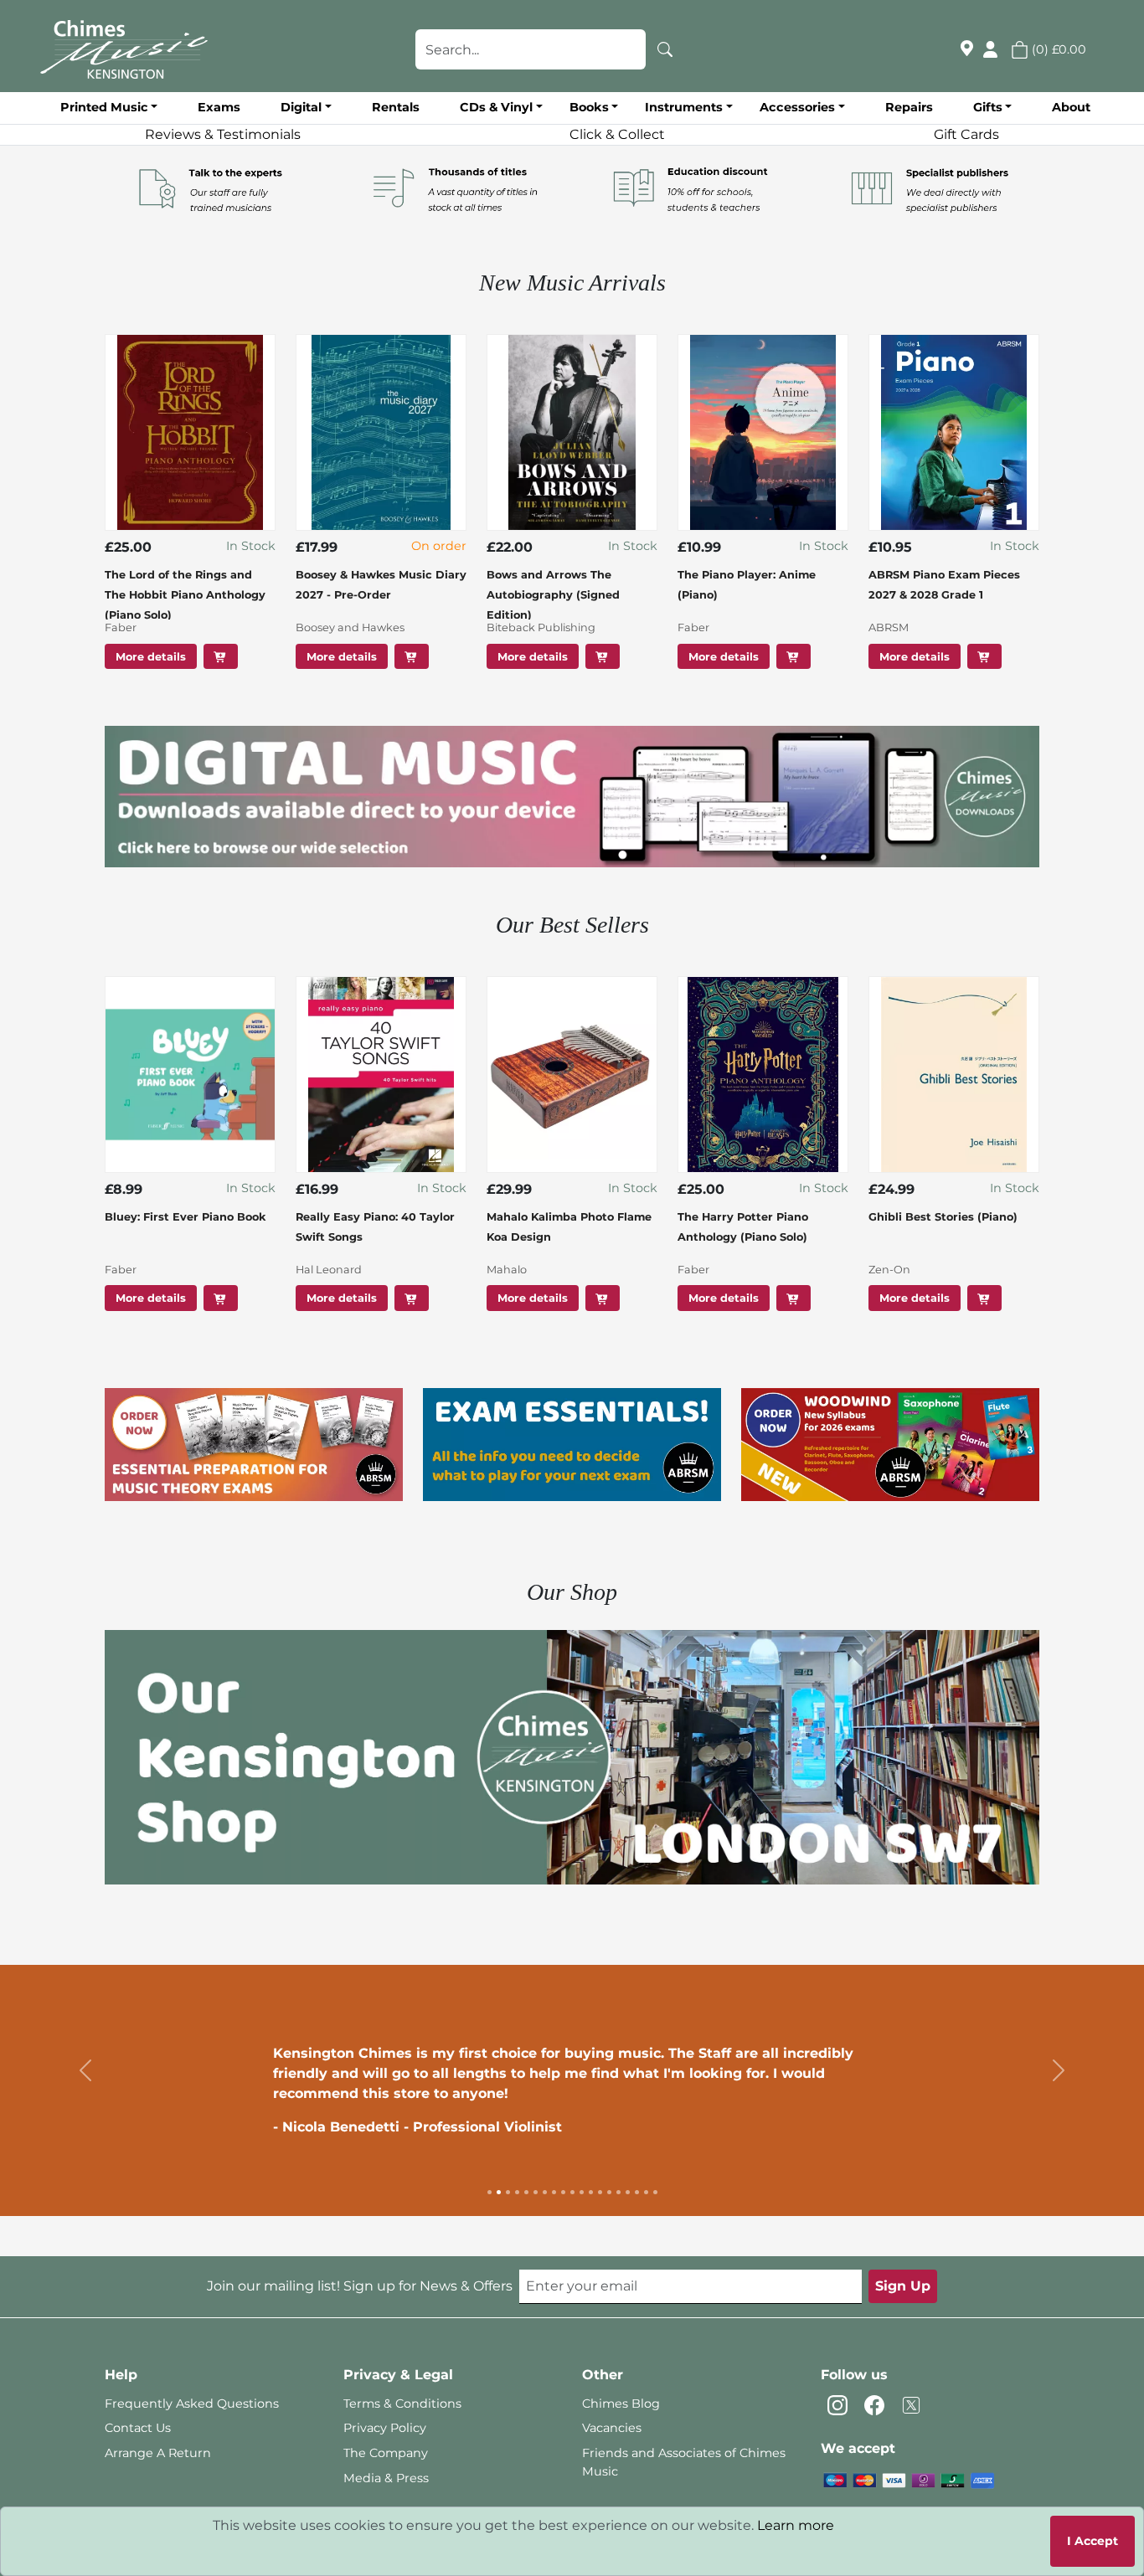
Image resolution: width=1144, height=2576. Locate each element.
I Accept (1092, 2541)
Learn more (796, 2525)
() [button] (1057, 49)
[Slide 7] (545, 2192)
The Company (386, 2453)
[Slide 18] (646, 2192)
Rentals (396, 107)
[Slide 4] (517, 2192)
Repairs (909, 107)
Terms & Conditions (402, 2404)
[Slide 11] (582, 2192)
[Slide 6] (536, 2192)
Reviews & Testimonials (223, 134)
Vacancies (612, 2428)
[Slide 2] (499, 2192)
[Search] (665, 49)
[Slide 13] (600, 2192)
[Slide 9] (563, 2192)
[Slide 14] (609, 2192)
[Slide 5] (526, 2192)
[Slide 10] (572, 2192)
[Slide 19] (655, 2192)
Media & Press (386, 2478)
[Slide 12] (591, 2192)
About (1071, 107)
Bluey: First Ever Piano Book (185, 1217)
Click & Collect (617, 134)
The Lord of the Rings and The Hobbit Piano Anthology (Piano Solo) (185, 595)
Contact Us (138, 2428)
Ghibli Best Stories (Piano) (943, 1217)
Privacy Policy (385, 2428)
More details (151, 656)
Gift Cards (966, 134)
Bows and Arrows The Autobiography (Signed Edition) (553, 595)
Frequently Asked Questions (192, 2404)
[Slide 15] (618, 2192)
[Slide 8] (554, 2192)
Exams (219, 107)
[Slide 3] (508, 2192)
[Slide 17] (637, 2192)
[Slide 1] (490, 2192)
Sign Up (903, 2286)
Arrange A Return (158, 2453)
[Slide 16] (628, 2192)
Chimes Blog (621, 2404)
